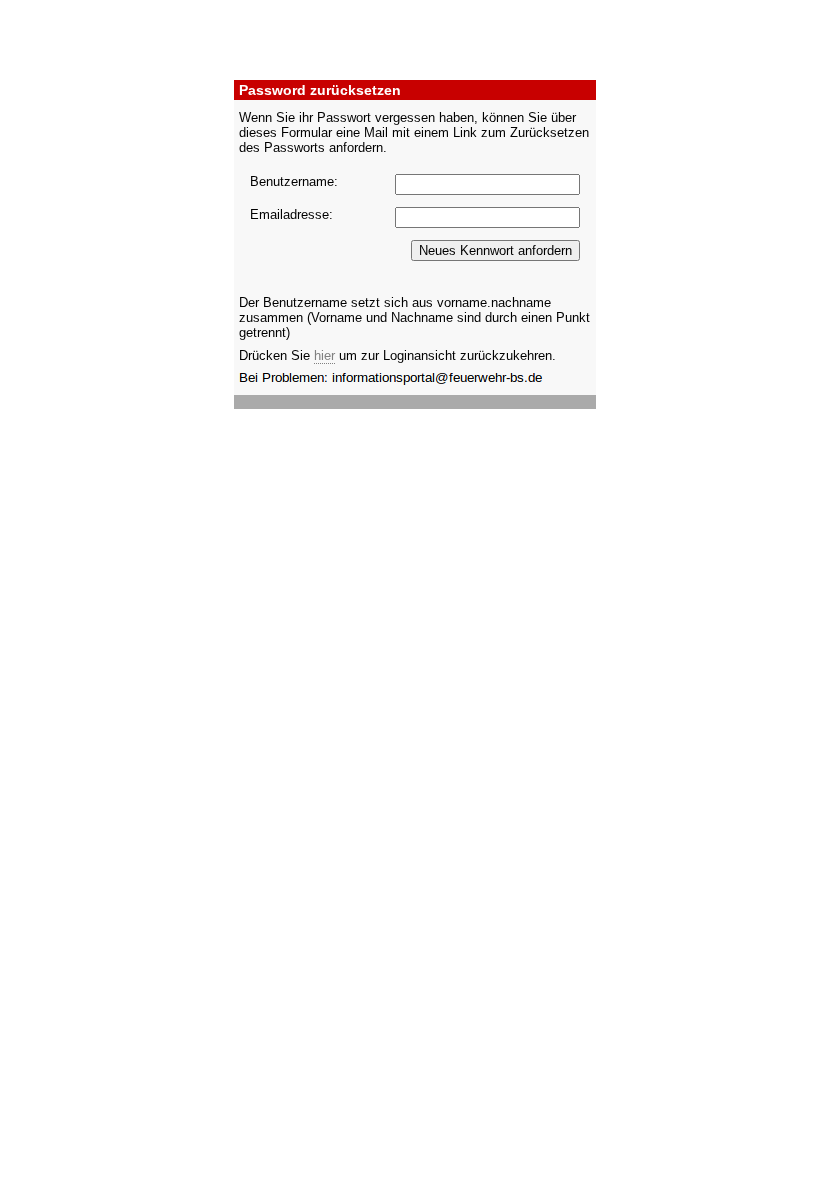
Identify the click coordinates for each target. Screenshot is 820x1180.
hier (324, 355)
